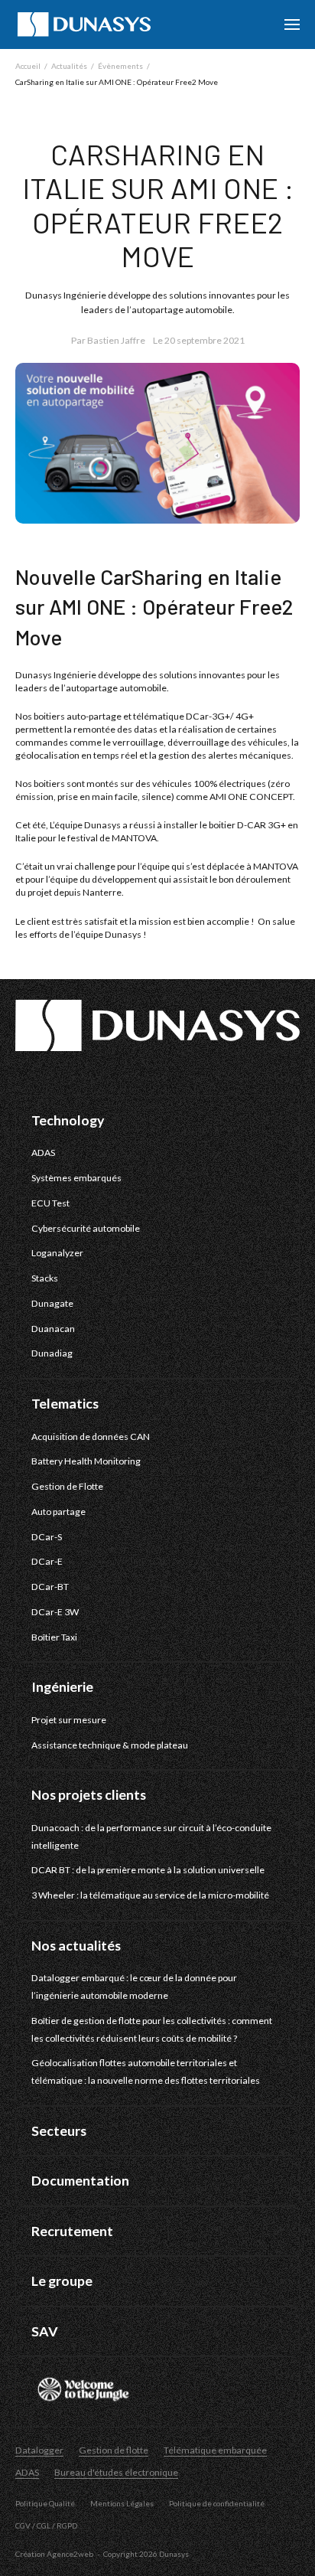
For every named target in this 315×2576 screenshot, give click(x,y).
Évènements (120, 66)
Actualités (69, 66)
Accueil (28, 66)
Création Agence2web (54, 2554)
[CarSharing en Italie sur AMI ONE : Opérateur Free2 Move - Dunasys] (84, 24)
